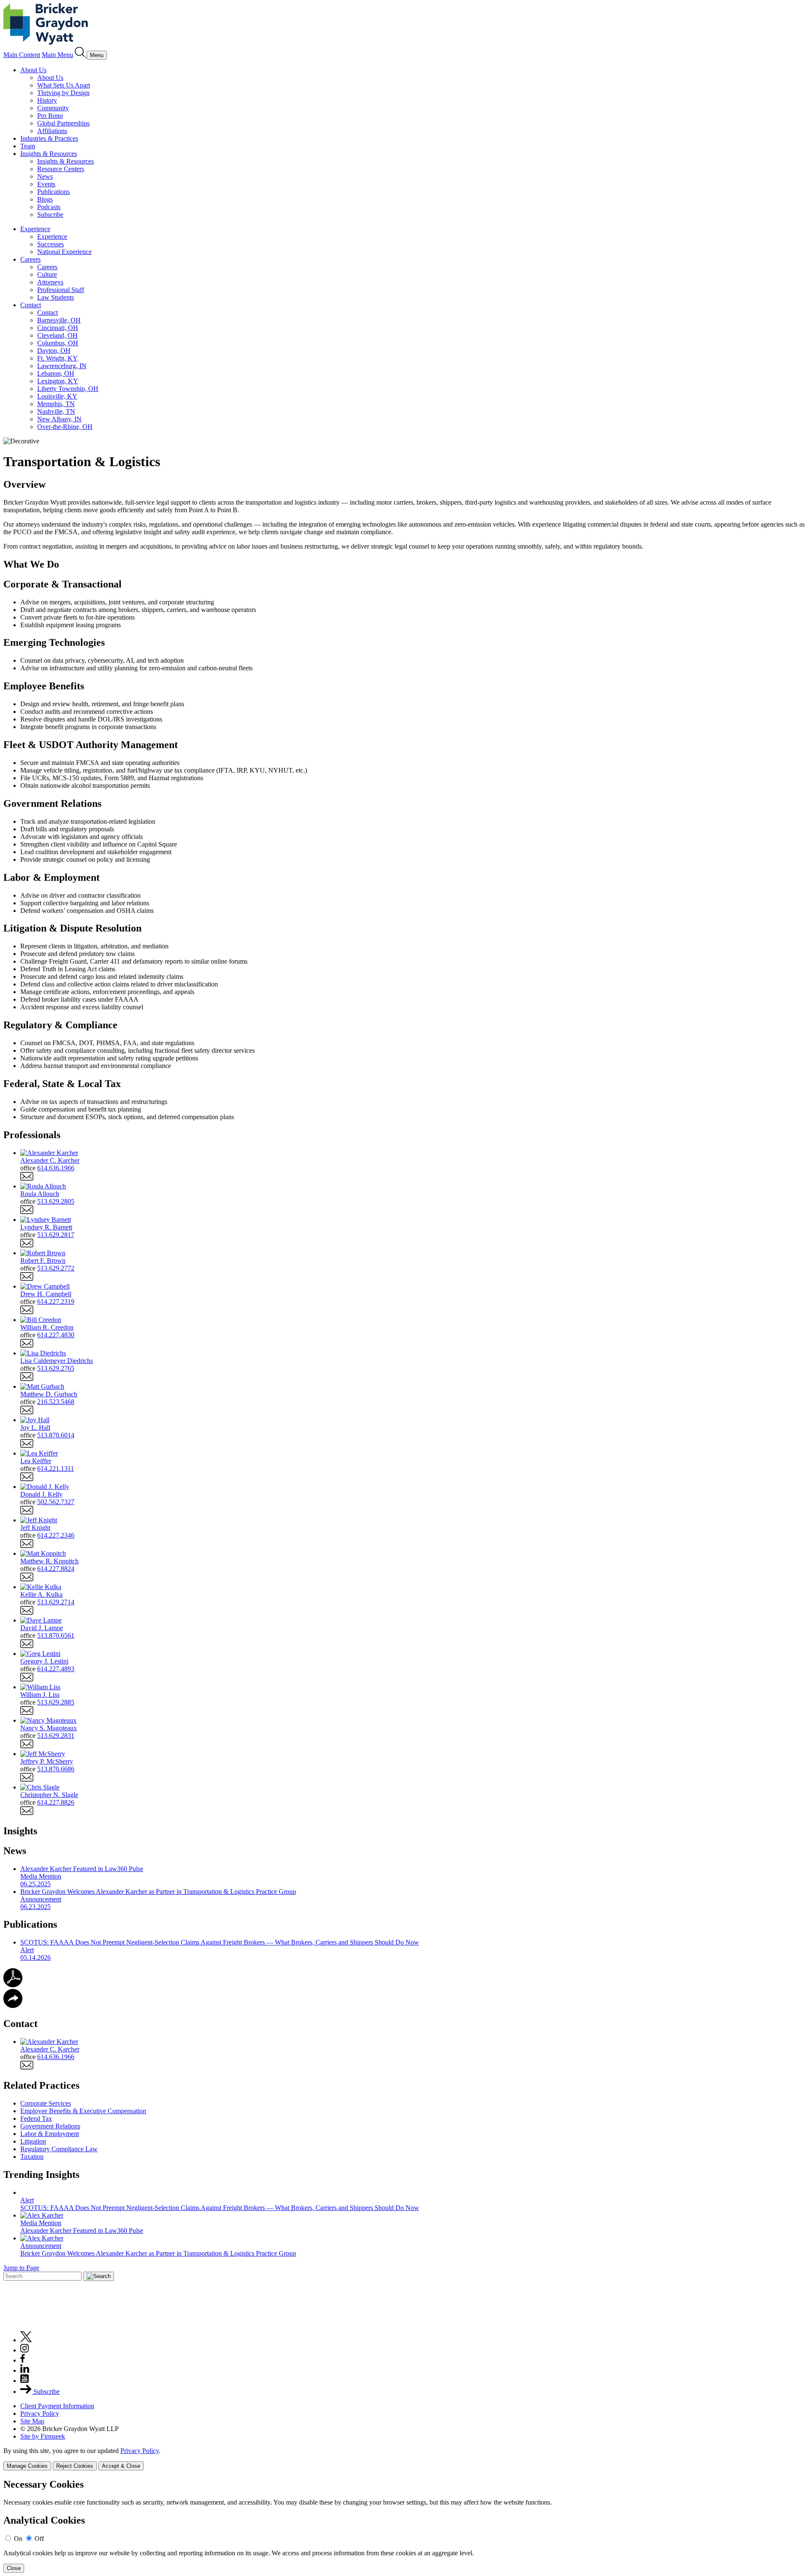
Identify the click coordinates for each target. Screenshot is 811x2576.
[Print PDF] (13, 1985)
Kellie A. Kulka (41, 1594)
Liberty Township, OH (68, 389)
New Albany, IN (59, 419)
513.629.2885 (56, 1702)
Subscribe (50, 214)
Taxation (32, 2157)
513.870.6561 (56, 1635)
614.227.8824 (56, 1569)
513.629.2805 (56, 1201)
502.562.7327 (56, 1502)
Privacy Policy (40, 2413)
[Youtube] (24, 2381)
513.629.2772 (56, 1268)
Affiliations (52, 131)
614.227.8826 (56, 1802)
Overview (24, 484)
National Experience (64, 252)
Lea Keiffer (36, 1461)
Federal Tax (36, 2118)
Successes (50, 244)
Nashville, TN (56, 411)
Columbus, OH (58, 343)
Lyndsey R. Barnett (46, 1227)
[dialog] (405, 2459)
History (47, 100)
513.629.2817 (56, 1235)
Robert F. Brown (43, 1261)
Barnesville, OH (59, 320)
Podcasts (49, 207)
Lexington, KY (58, 381)
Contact (31, 305)
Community (53, 108)
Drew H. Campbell (46, 1294)
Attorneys (50, 282)
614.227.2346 (56, 1535)
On (18, 2539)
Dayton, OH (54, 351)
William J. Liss (40, 1695)
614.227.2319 (56, 1302)
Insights (20, 1831)
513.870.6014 (56, 1435)
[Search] (81, 55)
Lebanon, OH (56, 373)
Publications (53, 192)
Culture (47, 275)
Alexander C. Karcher (50, 1160)
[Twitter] (26, 2340)
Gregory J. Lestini (44, 1661)
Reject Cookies (75, 2466)
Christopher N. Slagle (49, 1795)
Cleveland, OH (57, 335)
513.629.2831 (56, 1736)
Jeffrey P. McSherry (47, 1761)
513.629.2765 (56, 1368)
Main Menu (57, 55)
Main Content (22, 55)
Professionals (32, 1135)
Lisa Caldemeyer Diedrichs (57, 1361)
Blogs (45, 199)
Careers (30, 259)
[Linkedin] (25, 2370)
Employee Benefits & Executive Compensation (83, 2111)
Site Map (32, 2421)
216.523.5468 (56, 1402)
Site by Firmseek (43, 2436)
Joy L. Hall (35, 1427)
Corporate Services (46, 2103)
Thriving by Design (63, 93)
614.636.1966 (56, 1168)
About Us (33, 70)
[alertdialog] (405, 2526)
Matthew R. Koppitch (49, 1561)
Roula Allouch (40, 1194)
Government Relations (50, 2126)
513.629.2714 (56, 1602)
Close (14, 2568)
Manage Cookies (27, 2466)
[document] (405, 2526)
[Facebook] (23, 2360)
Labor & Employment (50, 2134)
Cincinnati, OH (58, 328)
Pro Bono (50, 116)
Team (28, 146)
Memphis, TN (56, 404)
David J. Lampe (42, 1628)
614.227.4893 (56, 1669)
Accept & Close (121, 2466)
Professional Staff (61, 290)
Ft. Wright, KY (57, 358)
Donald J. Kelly (41, 1494)
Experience (35, 229)
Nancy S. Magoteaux (49, 1728)
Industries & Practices (49, 138)
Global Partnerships (63, 123)
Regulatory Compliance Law (59, 2149)
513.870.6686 (56, 1769)
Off (39, 2539)
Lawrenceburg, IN (62, 366)
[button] (13, 2006)
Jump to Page (21, 2268)
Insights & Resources (49, 154)
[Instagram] (25, 2350)
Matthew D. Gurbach (49, 1394)
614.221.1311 (56, 1468)
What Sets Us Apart (64, 85)
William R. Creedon (47, 1327)
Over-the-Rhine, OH (65, 427)
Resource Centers (61, 169)
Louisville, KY (57, 396)
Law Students (56, 297)
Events (46, 184)
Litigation (33, 2141)
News (45, 176)
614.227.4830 (56, 1335)
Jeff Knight (35, 1528)
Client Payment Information (57, 2406)
